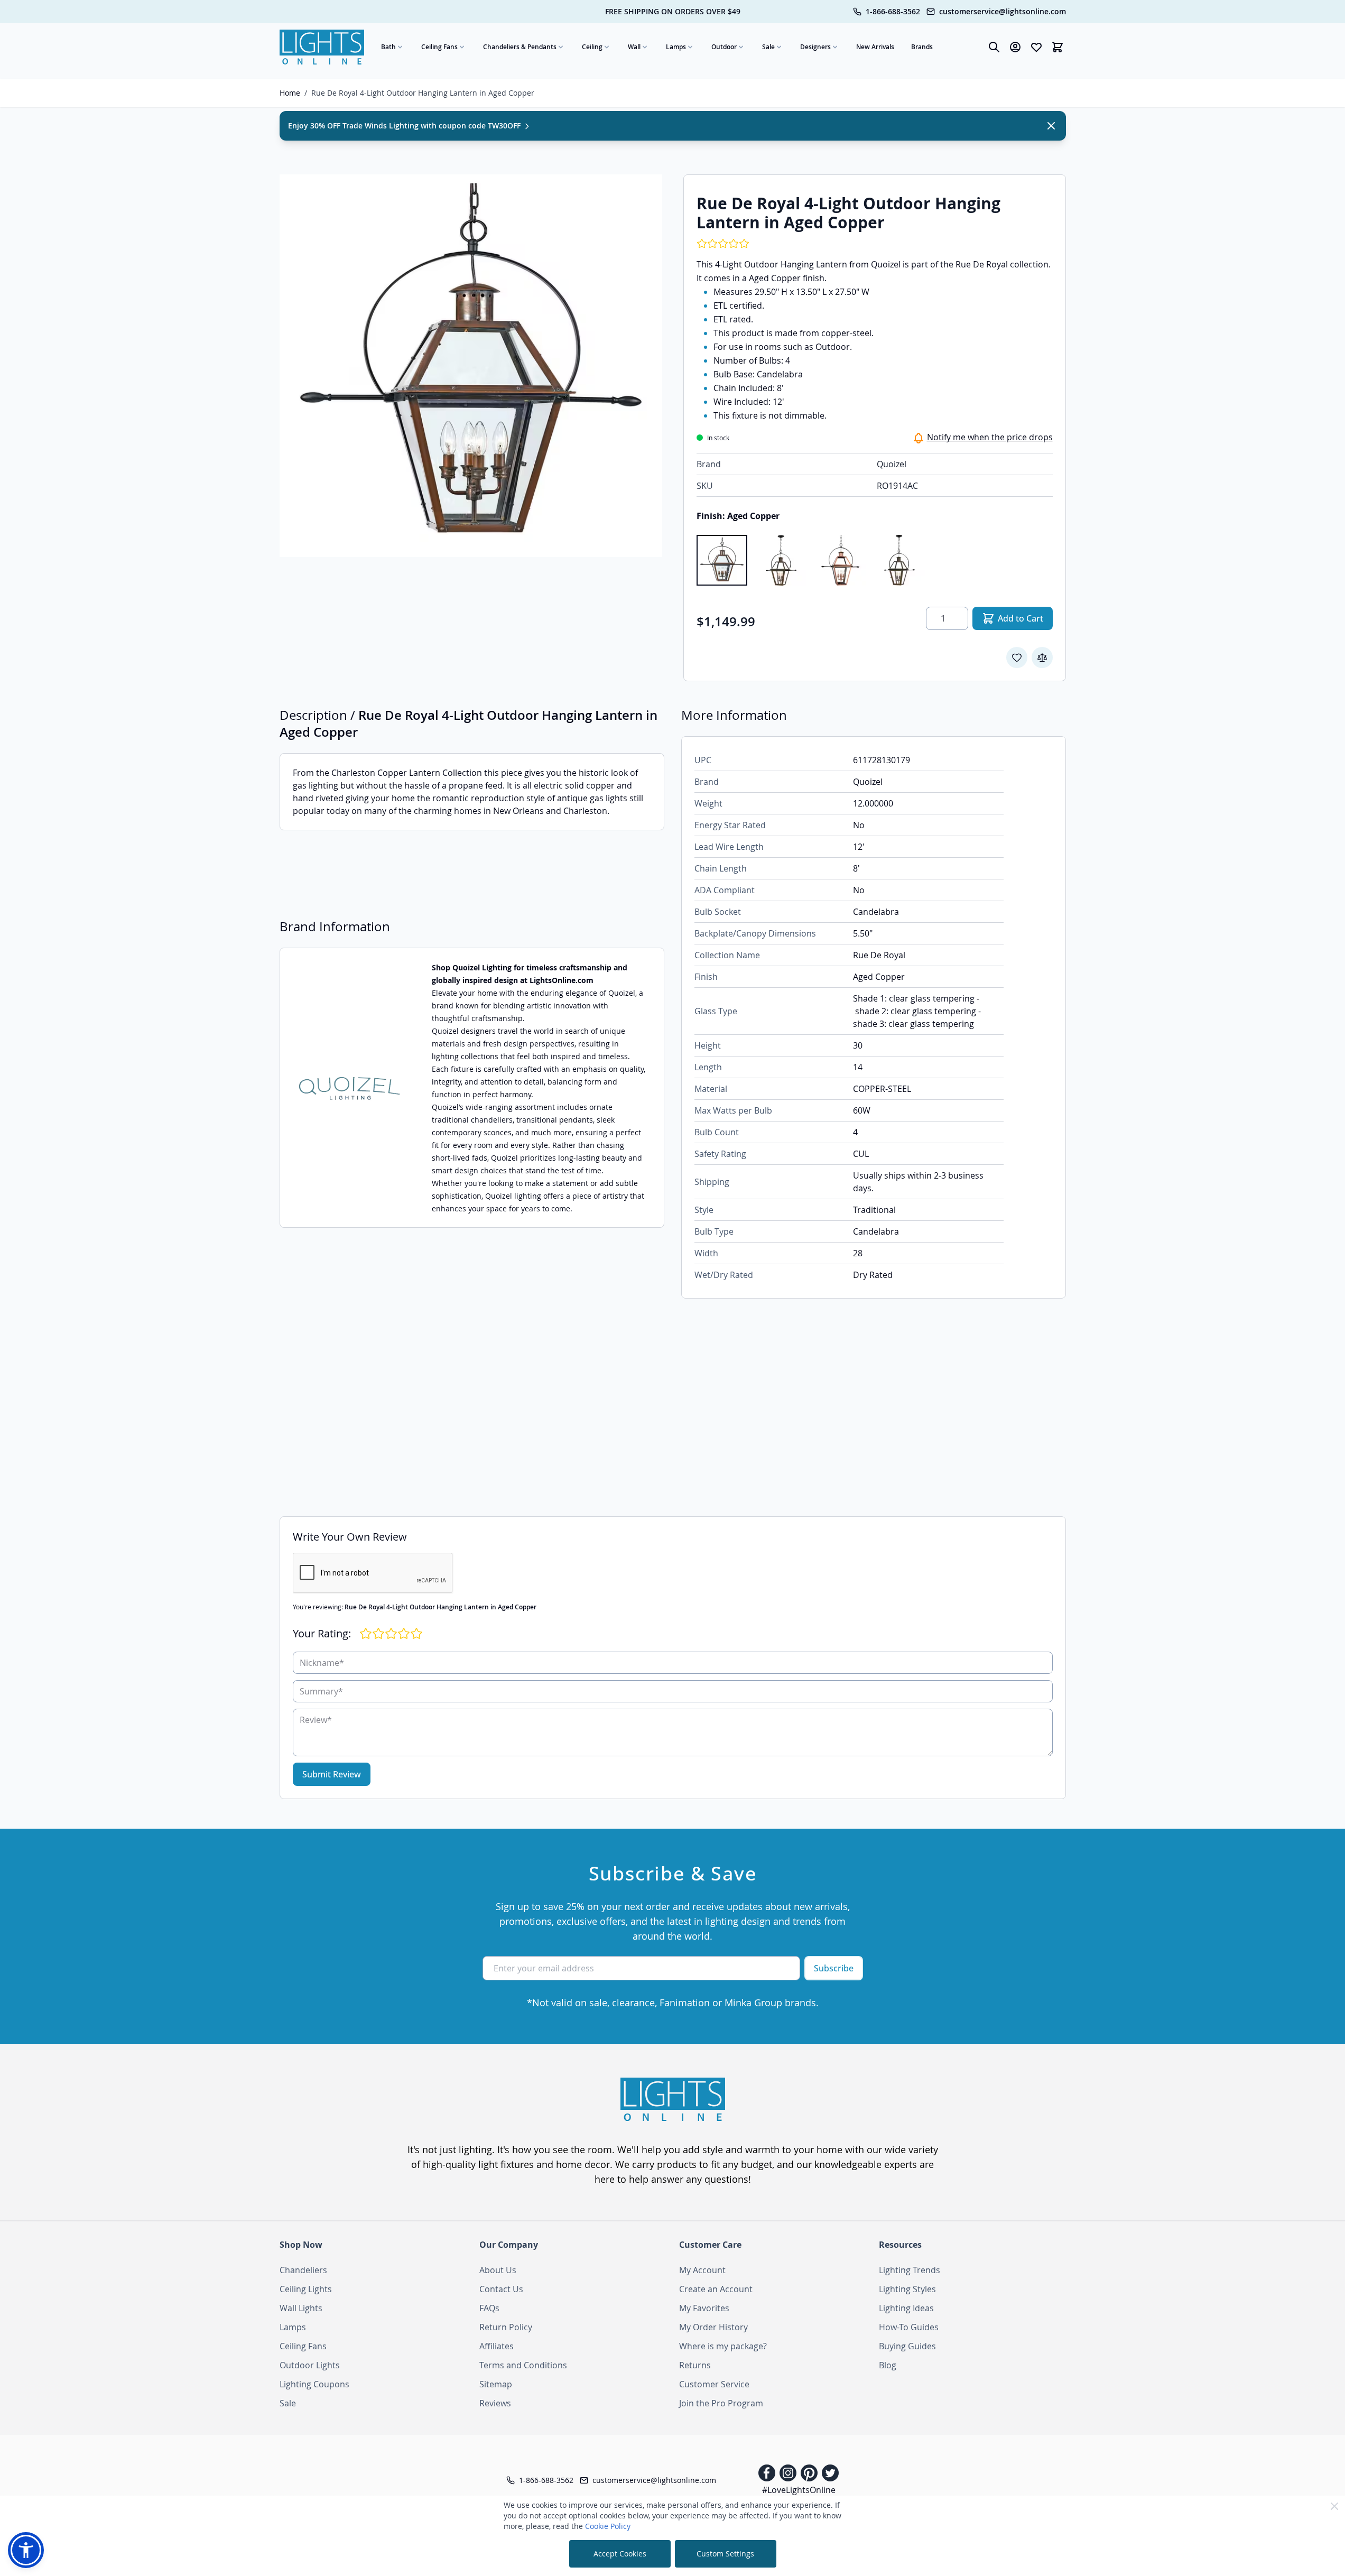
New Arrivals (875, 47)
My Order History (713, 2327)
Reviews (495, 2403)
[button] (26, 2550)
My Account (702, 2270)
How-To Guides (909, 2327)
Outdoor (724, 47)
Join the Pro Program (721, 2403)
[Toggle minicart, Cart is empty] (1058, 47)
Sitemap (496, 2384)
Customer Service (714, 2384)
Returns (695, 2365)
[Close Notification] (1051, 126)
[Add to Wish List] (1017, 657)
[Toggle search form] (994, 47)
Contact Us (501, 2289)
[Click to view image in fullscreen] (471, 366)
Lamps (676, 47)
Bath (388, 47)
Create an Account (716, 2289)
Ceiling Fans (439, 47)
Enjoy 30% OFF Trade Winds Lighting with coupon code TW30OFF (405, 126)
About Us (498, 2270)
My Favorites (704, 2308)
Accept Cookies (620, 2554)
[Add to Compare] (1042, 657)
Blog (888, 2365)
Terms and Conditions (523, 2365)
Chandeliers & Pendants (520, 47)
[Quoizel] (349, 1088)
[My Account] (1015, 47)
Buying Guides (907, 2346)
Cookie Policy (608, 2526)
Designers (815, 47)
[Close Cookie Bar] (1334, 2506)
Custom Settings (725, 2554)
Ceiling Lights (306, 2289)
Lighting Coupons (314, 2384)
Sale (768, 47)
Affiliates (497, 2346)
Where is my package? (723, 2346)
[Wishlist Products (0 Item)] (1036, 47)
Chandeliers (303, 2270)
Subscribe (834, 1968)
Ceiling (592, 47)
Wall (634, 47)
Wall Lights (301, 2308)
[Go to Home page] (322, 47)
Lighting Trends (910, 2270)
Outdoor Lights (310, 2365)
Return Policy (506, 2327)
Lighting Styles (907, 2289)
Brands (922, 47)
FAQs (489, 2308)
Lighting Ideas (906, 2308)
